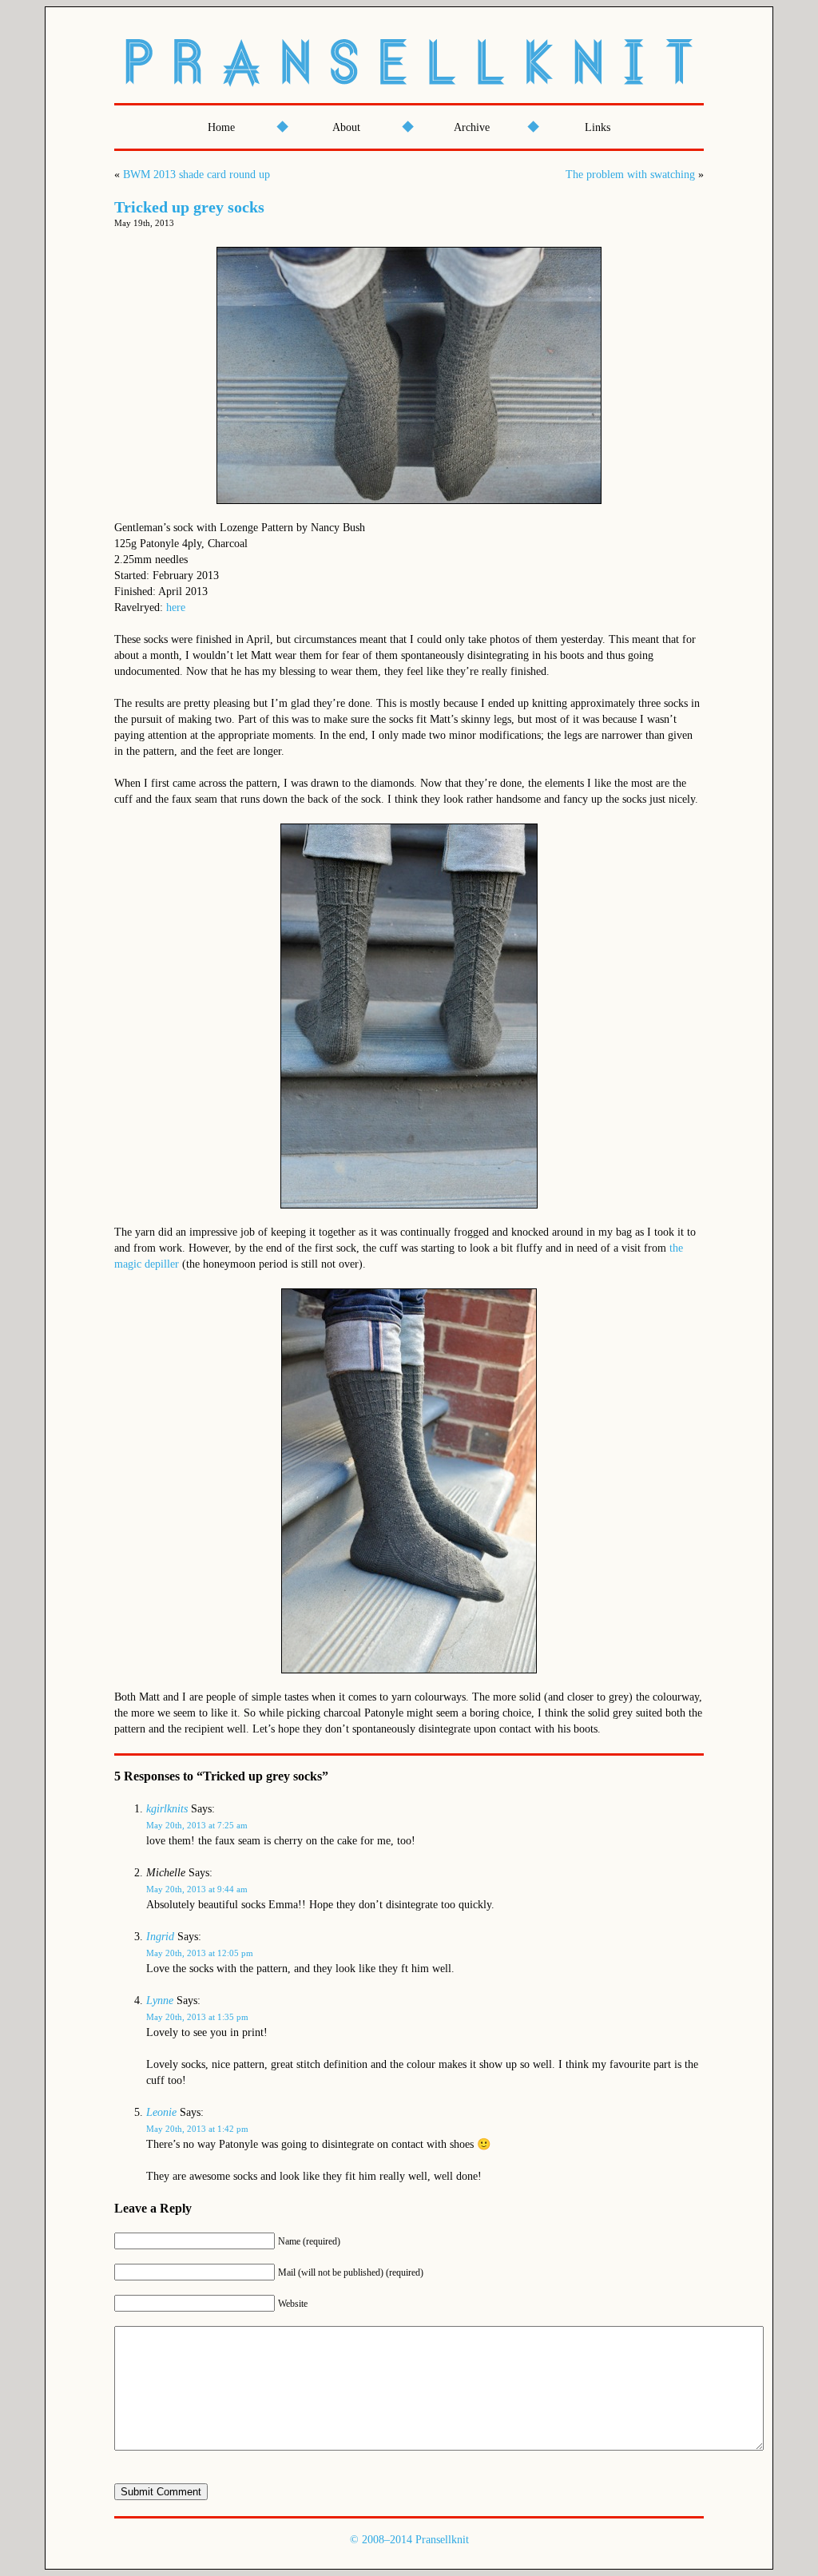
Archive (472, 127)
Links (598, 127)
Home (221, 127)
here (176, 607)
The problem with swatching (630, 175)
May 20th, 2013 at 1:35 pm (197, 2017)
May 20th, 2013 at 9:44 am (197, 1889)
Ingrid (160, 1937)
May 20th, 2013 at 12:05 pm (200, 1953)
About (346, 127)
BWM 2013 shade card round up (197, 175)
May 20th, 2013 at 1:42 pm (197, 2129)
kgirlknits (167, 1809)
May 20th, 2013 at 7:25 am (197, 1825)
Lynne (160, 2000)
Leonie (161, 2112)
